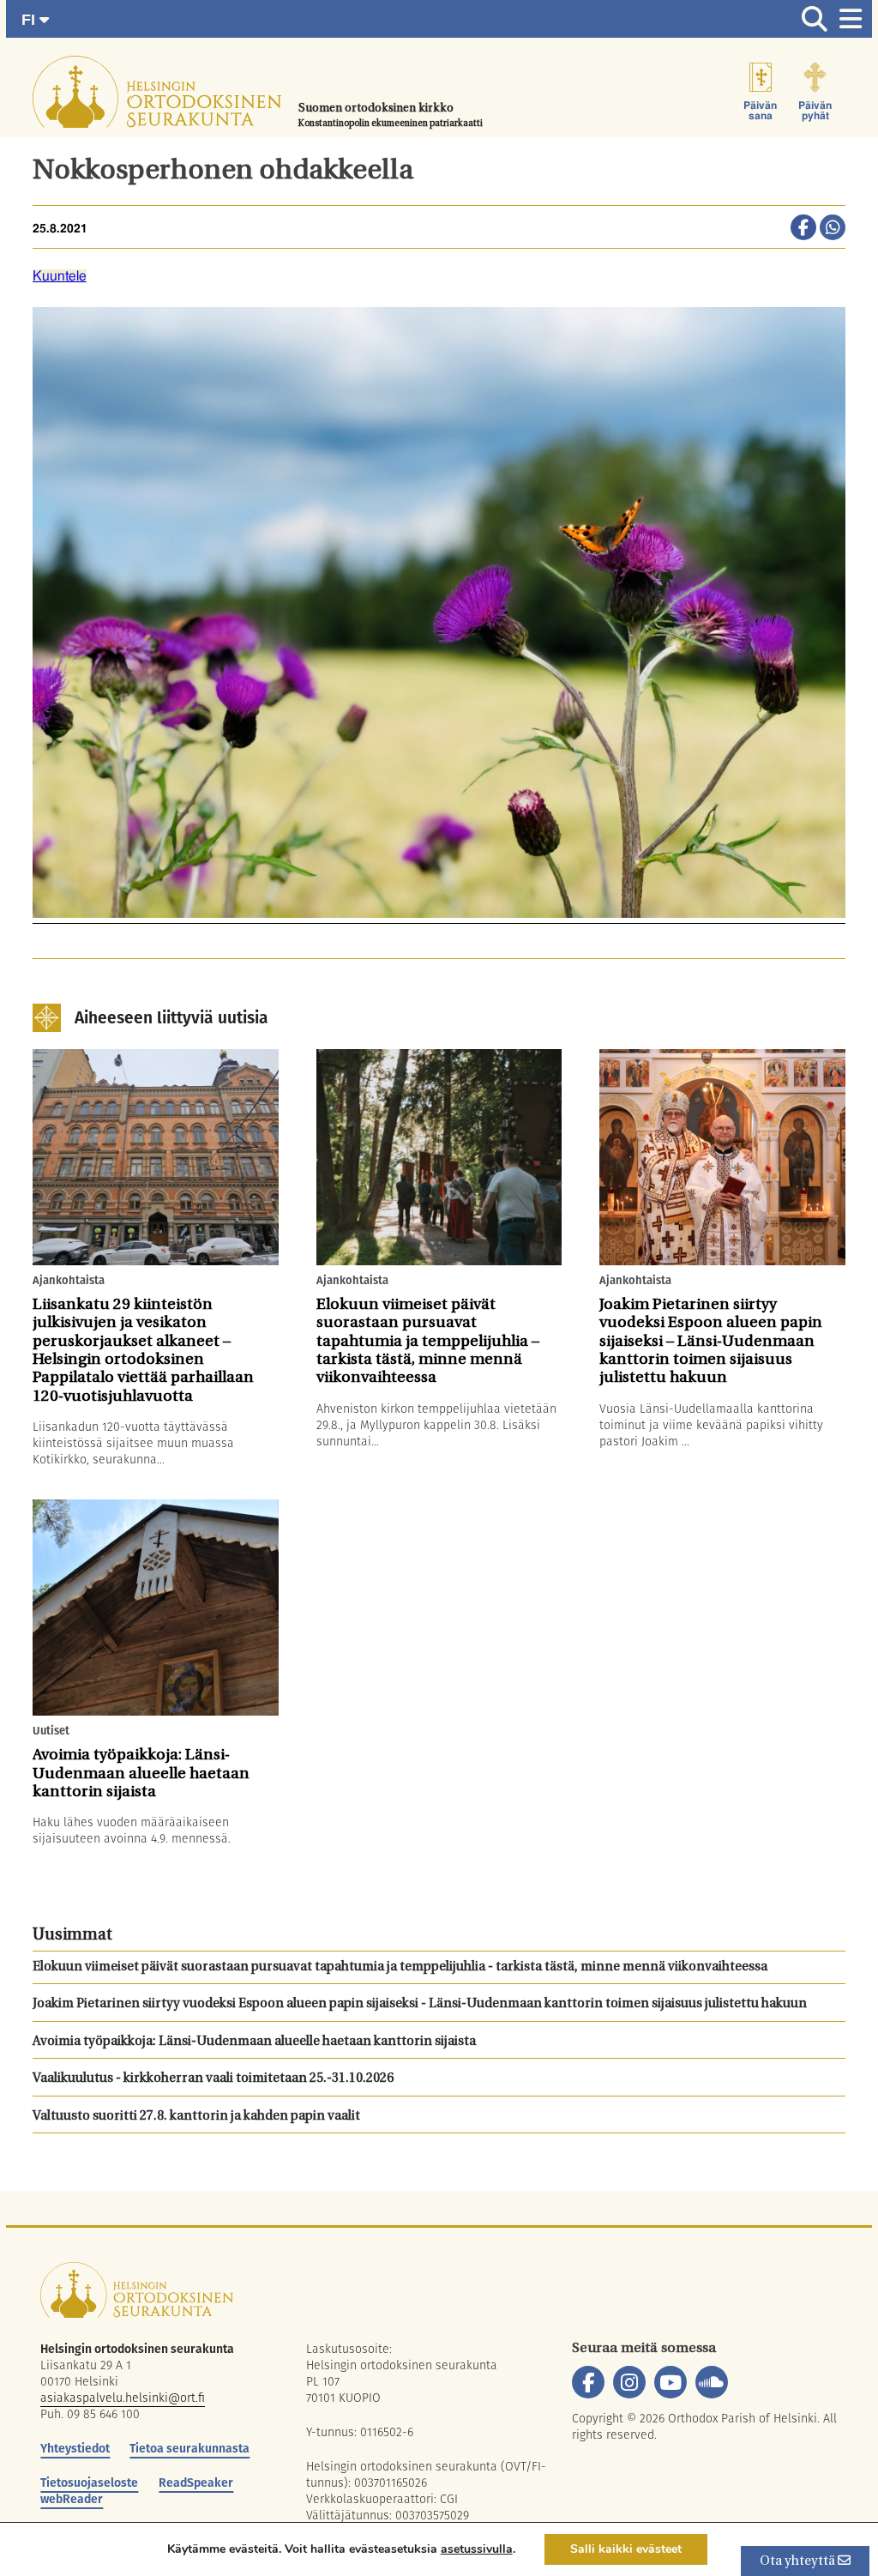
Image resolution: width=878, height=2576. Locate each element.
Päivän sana (760, 111)
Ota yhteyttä (799, 2562)
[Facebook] (588, 2382)
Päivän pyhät (815, 111)
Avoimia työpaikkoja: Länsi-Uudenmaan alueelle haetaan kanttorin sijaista (254, 2042)
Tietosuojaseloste (89, 2482)
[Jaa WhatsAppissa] (833, 229)
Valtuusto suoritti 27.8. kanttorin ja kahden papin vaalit (196, 2117)
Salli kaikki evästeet (626, 2549)
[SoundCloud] (712, 2382)
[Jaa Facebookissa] (803, 229)
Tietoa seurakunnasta (189, 2448)
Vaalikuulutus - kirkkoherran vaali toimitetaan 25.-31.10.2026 (213, 2079)
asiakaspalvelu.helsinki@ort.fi (123, 2398)
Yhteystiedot (75, 2448)
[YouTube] (671, 2382)
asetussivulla (477, 2549)
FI (30, 20)
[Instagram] (629, 2382)
